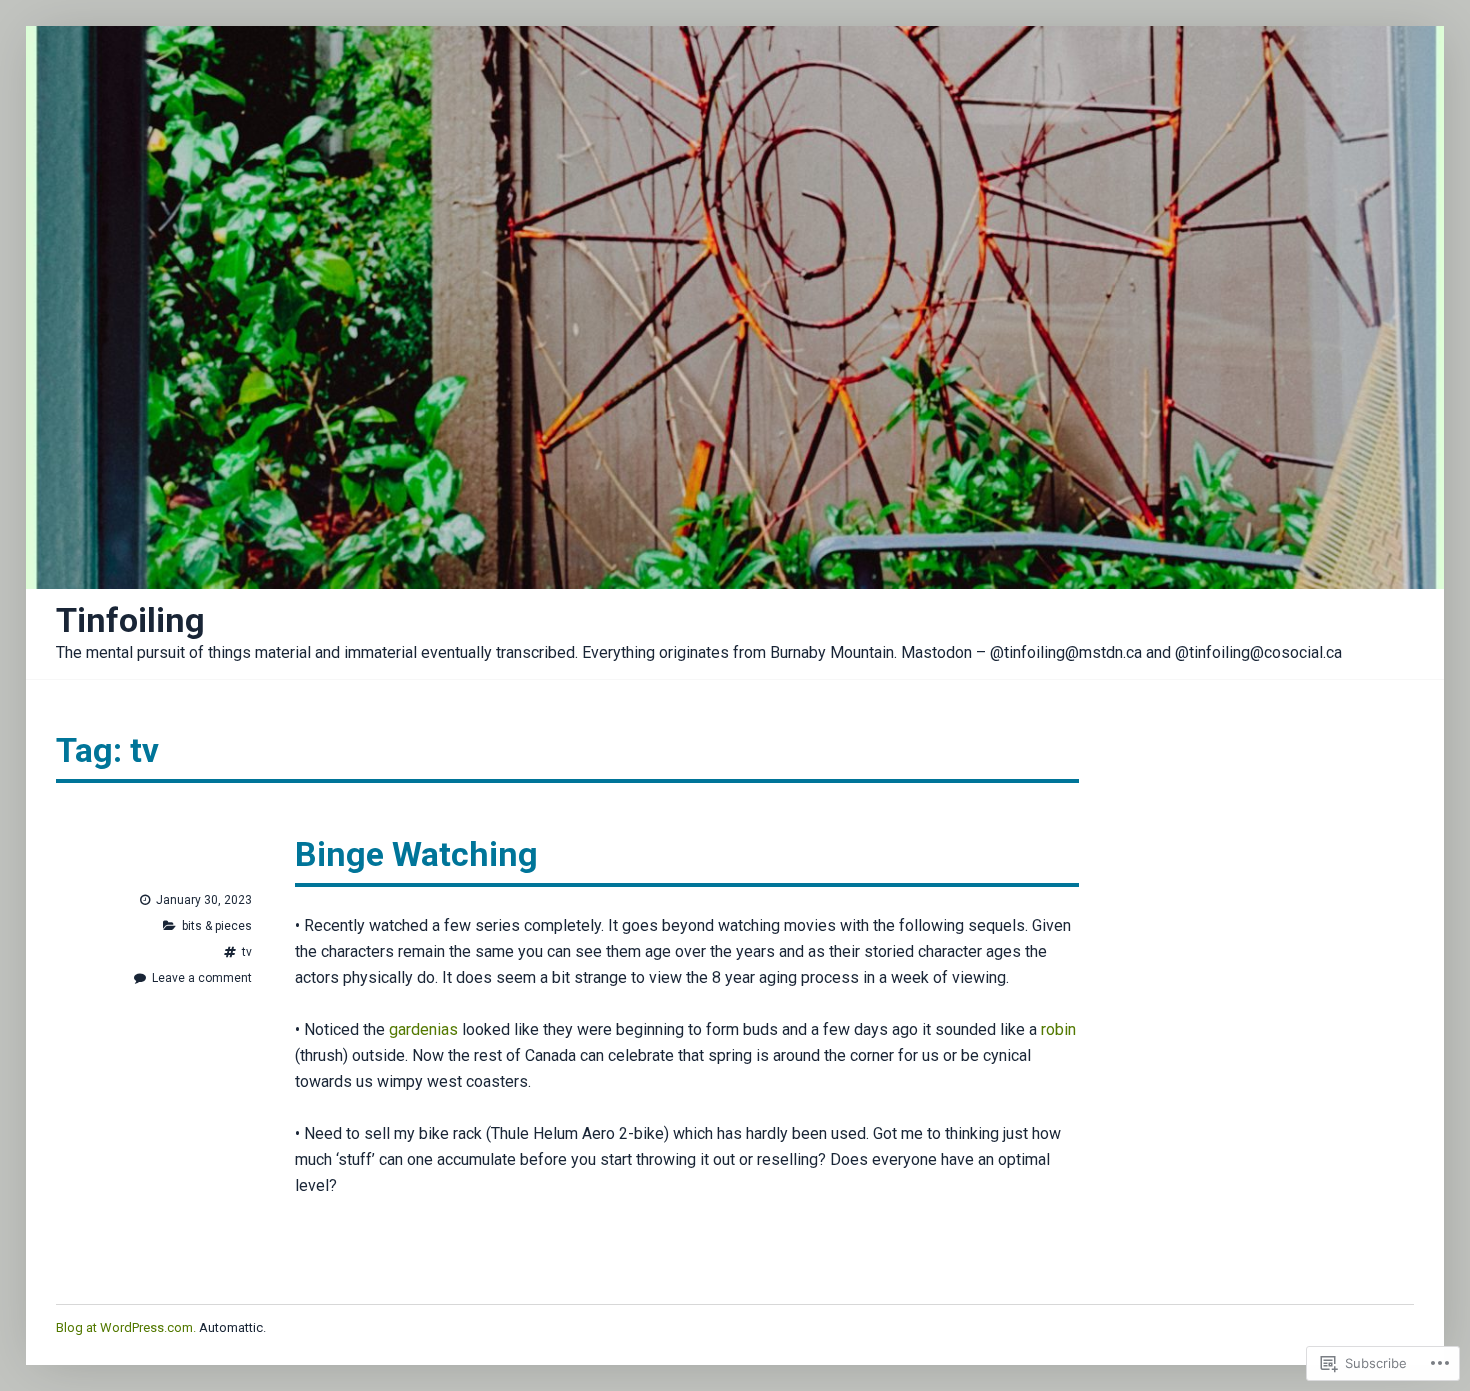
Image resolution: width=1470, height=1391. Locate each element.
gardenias (423, 1029)
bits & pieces (217, 926)
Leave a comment (193, 978)
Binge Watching (416, 854)
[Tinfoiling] (735, 307)
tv (247, 952)
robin (1058, 1029)
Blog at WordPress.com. (126, 1327)
